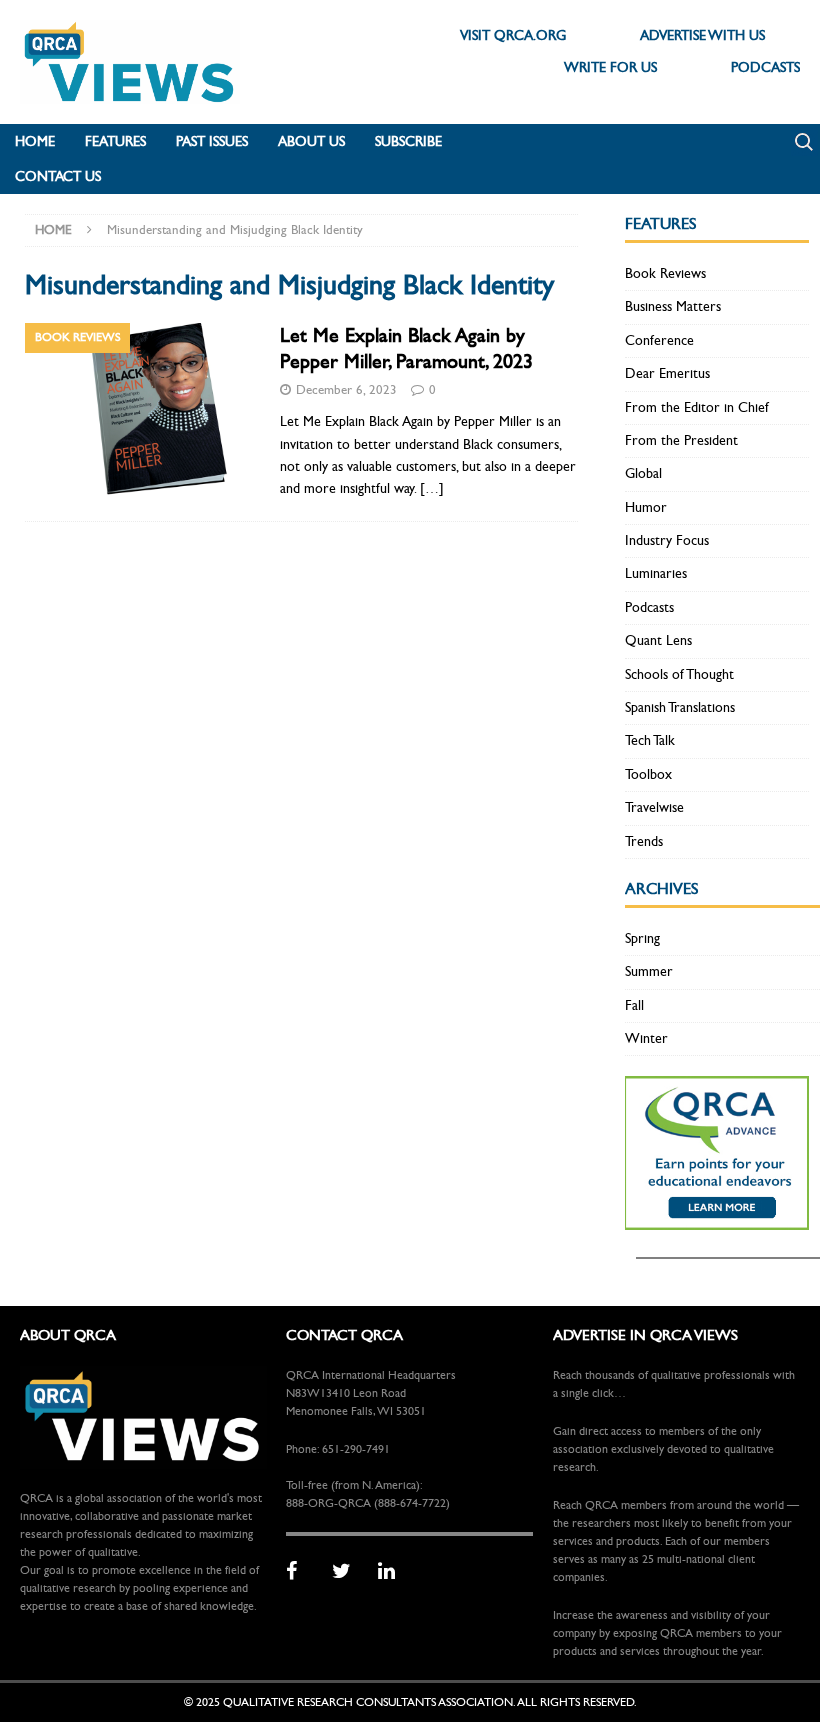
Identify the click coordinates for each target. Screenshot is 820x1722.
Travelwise (654, 807)
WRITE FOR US (610, 67)
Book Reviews (665, 273)
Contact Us (58, 176)
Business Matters (673, 306)
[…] (432, 488)
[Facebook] (302, 1572)
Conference (659, 340)
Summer (649, 971)
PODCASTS (765, 67)
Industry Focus (667, 540)
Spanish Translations (680, 707)
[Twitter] (348, 1572)
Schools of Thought (679, 674)
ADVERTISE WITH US (702, 35)
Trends (644, 841)
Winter (646, 1038)
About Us (311, 141)
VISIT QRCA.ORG (513, 35)
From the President (681, 440)
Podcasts (649, 607)
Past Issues (212, 141)
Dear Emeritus (667, 373)
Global (643, 473)
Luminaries (656, 573)
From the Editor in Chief (697, 407)
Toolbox (648, 774)
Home (35, 141)
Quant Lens (658, 640)
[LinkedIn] (394, 1572)
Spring (642, 938)
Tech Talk (650, 740)
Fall (634, 1005)
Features (115, 141)
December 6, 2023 (346, 390)
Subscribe (408, 141)
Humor (646, 507)
